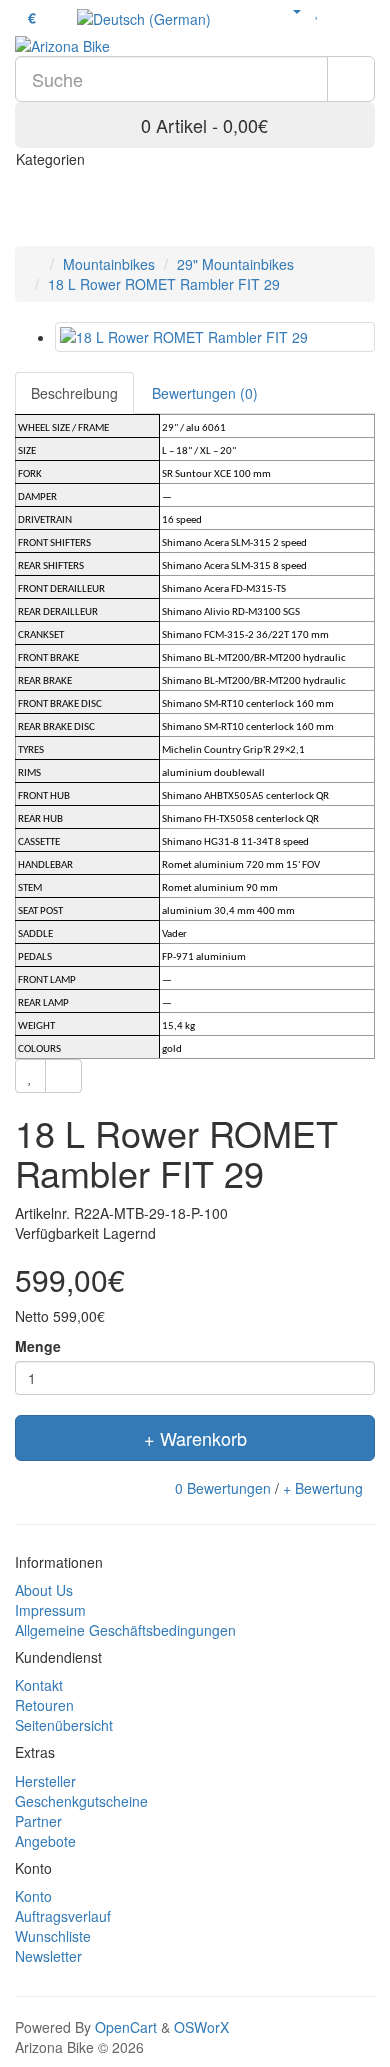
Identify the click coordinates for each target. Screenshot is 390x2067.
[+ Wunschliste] (30, 1076)
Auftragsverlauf (63, 1916)
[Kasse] (364, 10)
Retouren (44, 1705)
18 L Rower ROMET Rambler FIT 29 (164, 284)
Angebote (45, 1841)
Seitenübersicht (64, 1725)
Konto (33, 1896)
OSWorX (201, 2027)
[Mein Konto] (288, 10)
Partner (38, 1821)
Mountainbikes (109, 264)
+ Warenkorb (195, 1438)
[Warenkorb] (339, 10)
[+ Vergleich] (63, 1076)
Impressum (50, 1610)
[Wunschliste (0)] (317, 10)
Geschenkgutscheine (81, 1801)
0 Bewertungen (223, 1487)
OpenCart (126, 2027)
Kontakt (39, 1685)
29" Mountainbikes (235, 264)
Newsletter (48, 1956)
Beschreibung (74, 393)
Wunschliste (53, 1936)
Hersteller (45, 1781)
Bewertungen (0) (205, 393)
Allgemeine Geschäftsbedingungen (125, 1630)
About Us (44, 1590)
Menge (38, 1346)
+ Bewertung (323, 1487)
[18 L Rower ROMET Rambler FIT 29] (215, 337)
